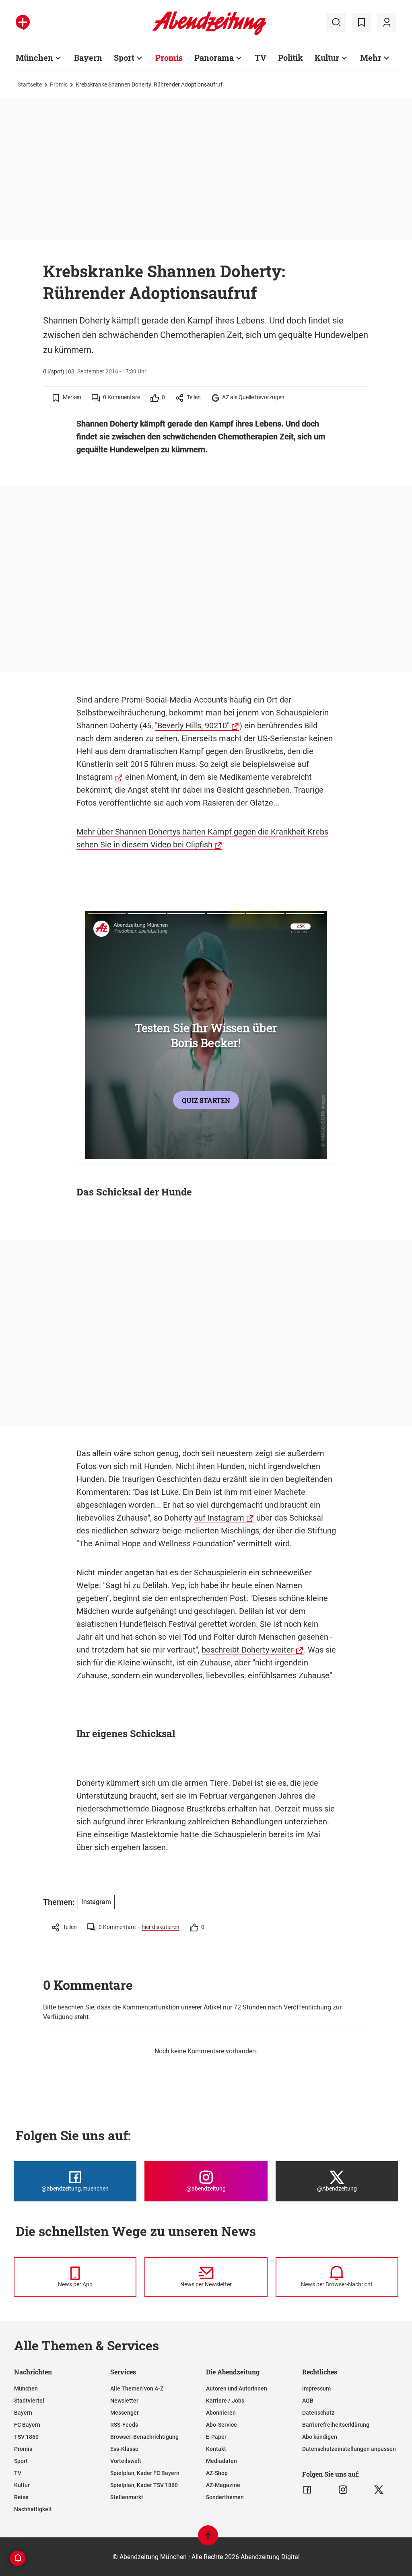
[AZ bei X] (379, 2490)
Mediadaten (221, 2461)
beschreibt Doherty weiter (248, 1650)
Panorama (214, 58)
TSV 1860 (26, 2437)
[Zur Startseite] (209, 34)
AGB (308, 2401)
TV (261, 58)
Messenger (125, 2413)
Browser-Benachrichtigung (144, 2437)
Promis (169, 58)
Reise (21, 2497)
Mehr (371, 58)
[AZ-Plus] (23, 23)
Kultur (327, 58)
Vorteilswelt (126, 2461)
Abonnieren (221, 2413)
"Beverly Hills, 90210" (192, 725)
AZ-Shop (217, 2473)
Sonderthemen (225, 2497)
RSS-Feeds (124, 2425)
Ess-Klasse (124, 2449)
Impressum (316, 2388)
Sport (124, 58)
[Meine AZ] (387, 23)
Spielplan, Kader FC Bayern (145, 2473)
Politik (290, 58)
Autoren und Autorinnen (237, 2388)
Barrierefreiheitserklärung (336, 2425)
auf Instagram (219, 1518)
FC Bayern (27, 2425)
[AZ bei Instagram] (343, 2490)
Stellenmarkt (127, 2497)
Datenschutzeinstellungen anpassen (349, 2449)
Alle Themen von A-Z (137, 2388)
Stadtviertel (29, 2401)
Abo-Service (221, 2425)
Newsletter (124, 2401)
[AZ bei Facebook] (307, 2490)
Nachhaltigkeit (33, 2509)
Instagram (96, 1902)
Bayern (88, 58)
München (34, 58)
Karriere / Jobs (225, 2401)
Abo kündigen (320, 2437)
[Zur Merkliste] (361, 23)
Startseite (30, 84)
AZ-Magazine (223, 2485)
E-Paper (216, 2437)
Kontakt (216, 2449)
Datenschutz (318, 2413)
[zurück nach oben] (208, 2539)
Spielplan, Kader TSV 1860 (144, 2485)
